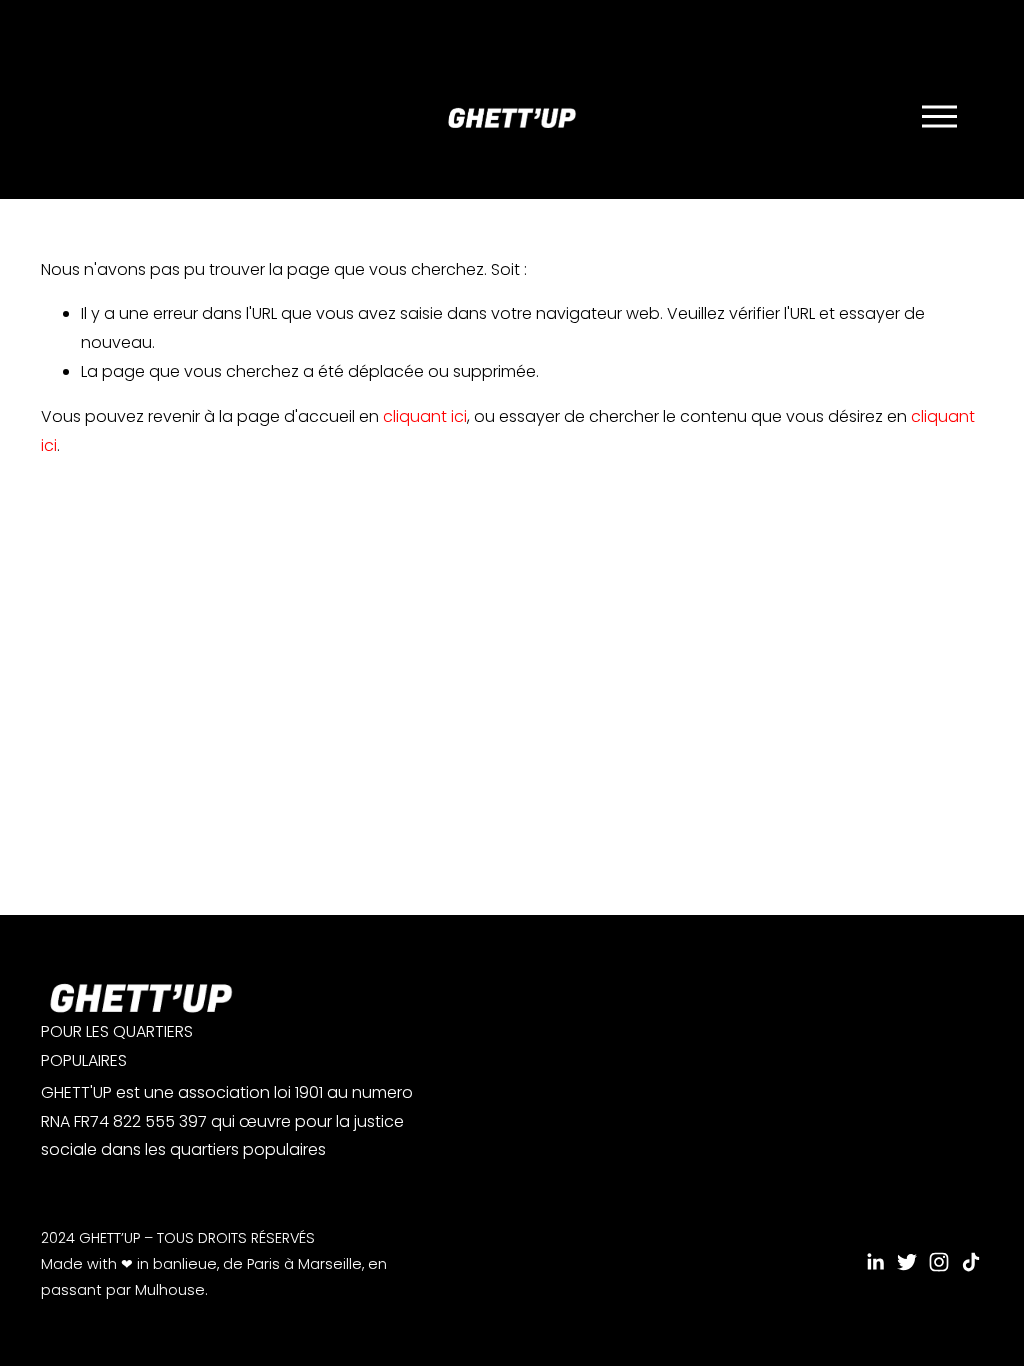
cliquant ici (425, 416)
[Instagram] (939, 1262)
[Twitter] (907, 1262)
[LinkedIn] (875, 1262)
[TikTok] (971, 1262)
